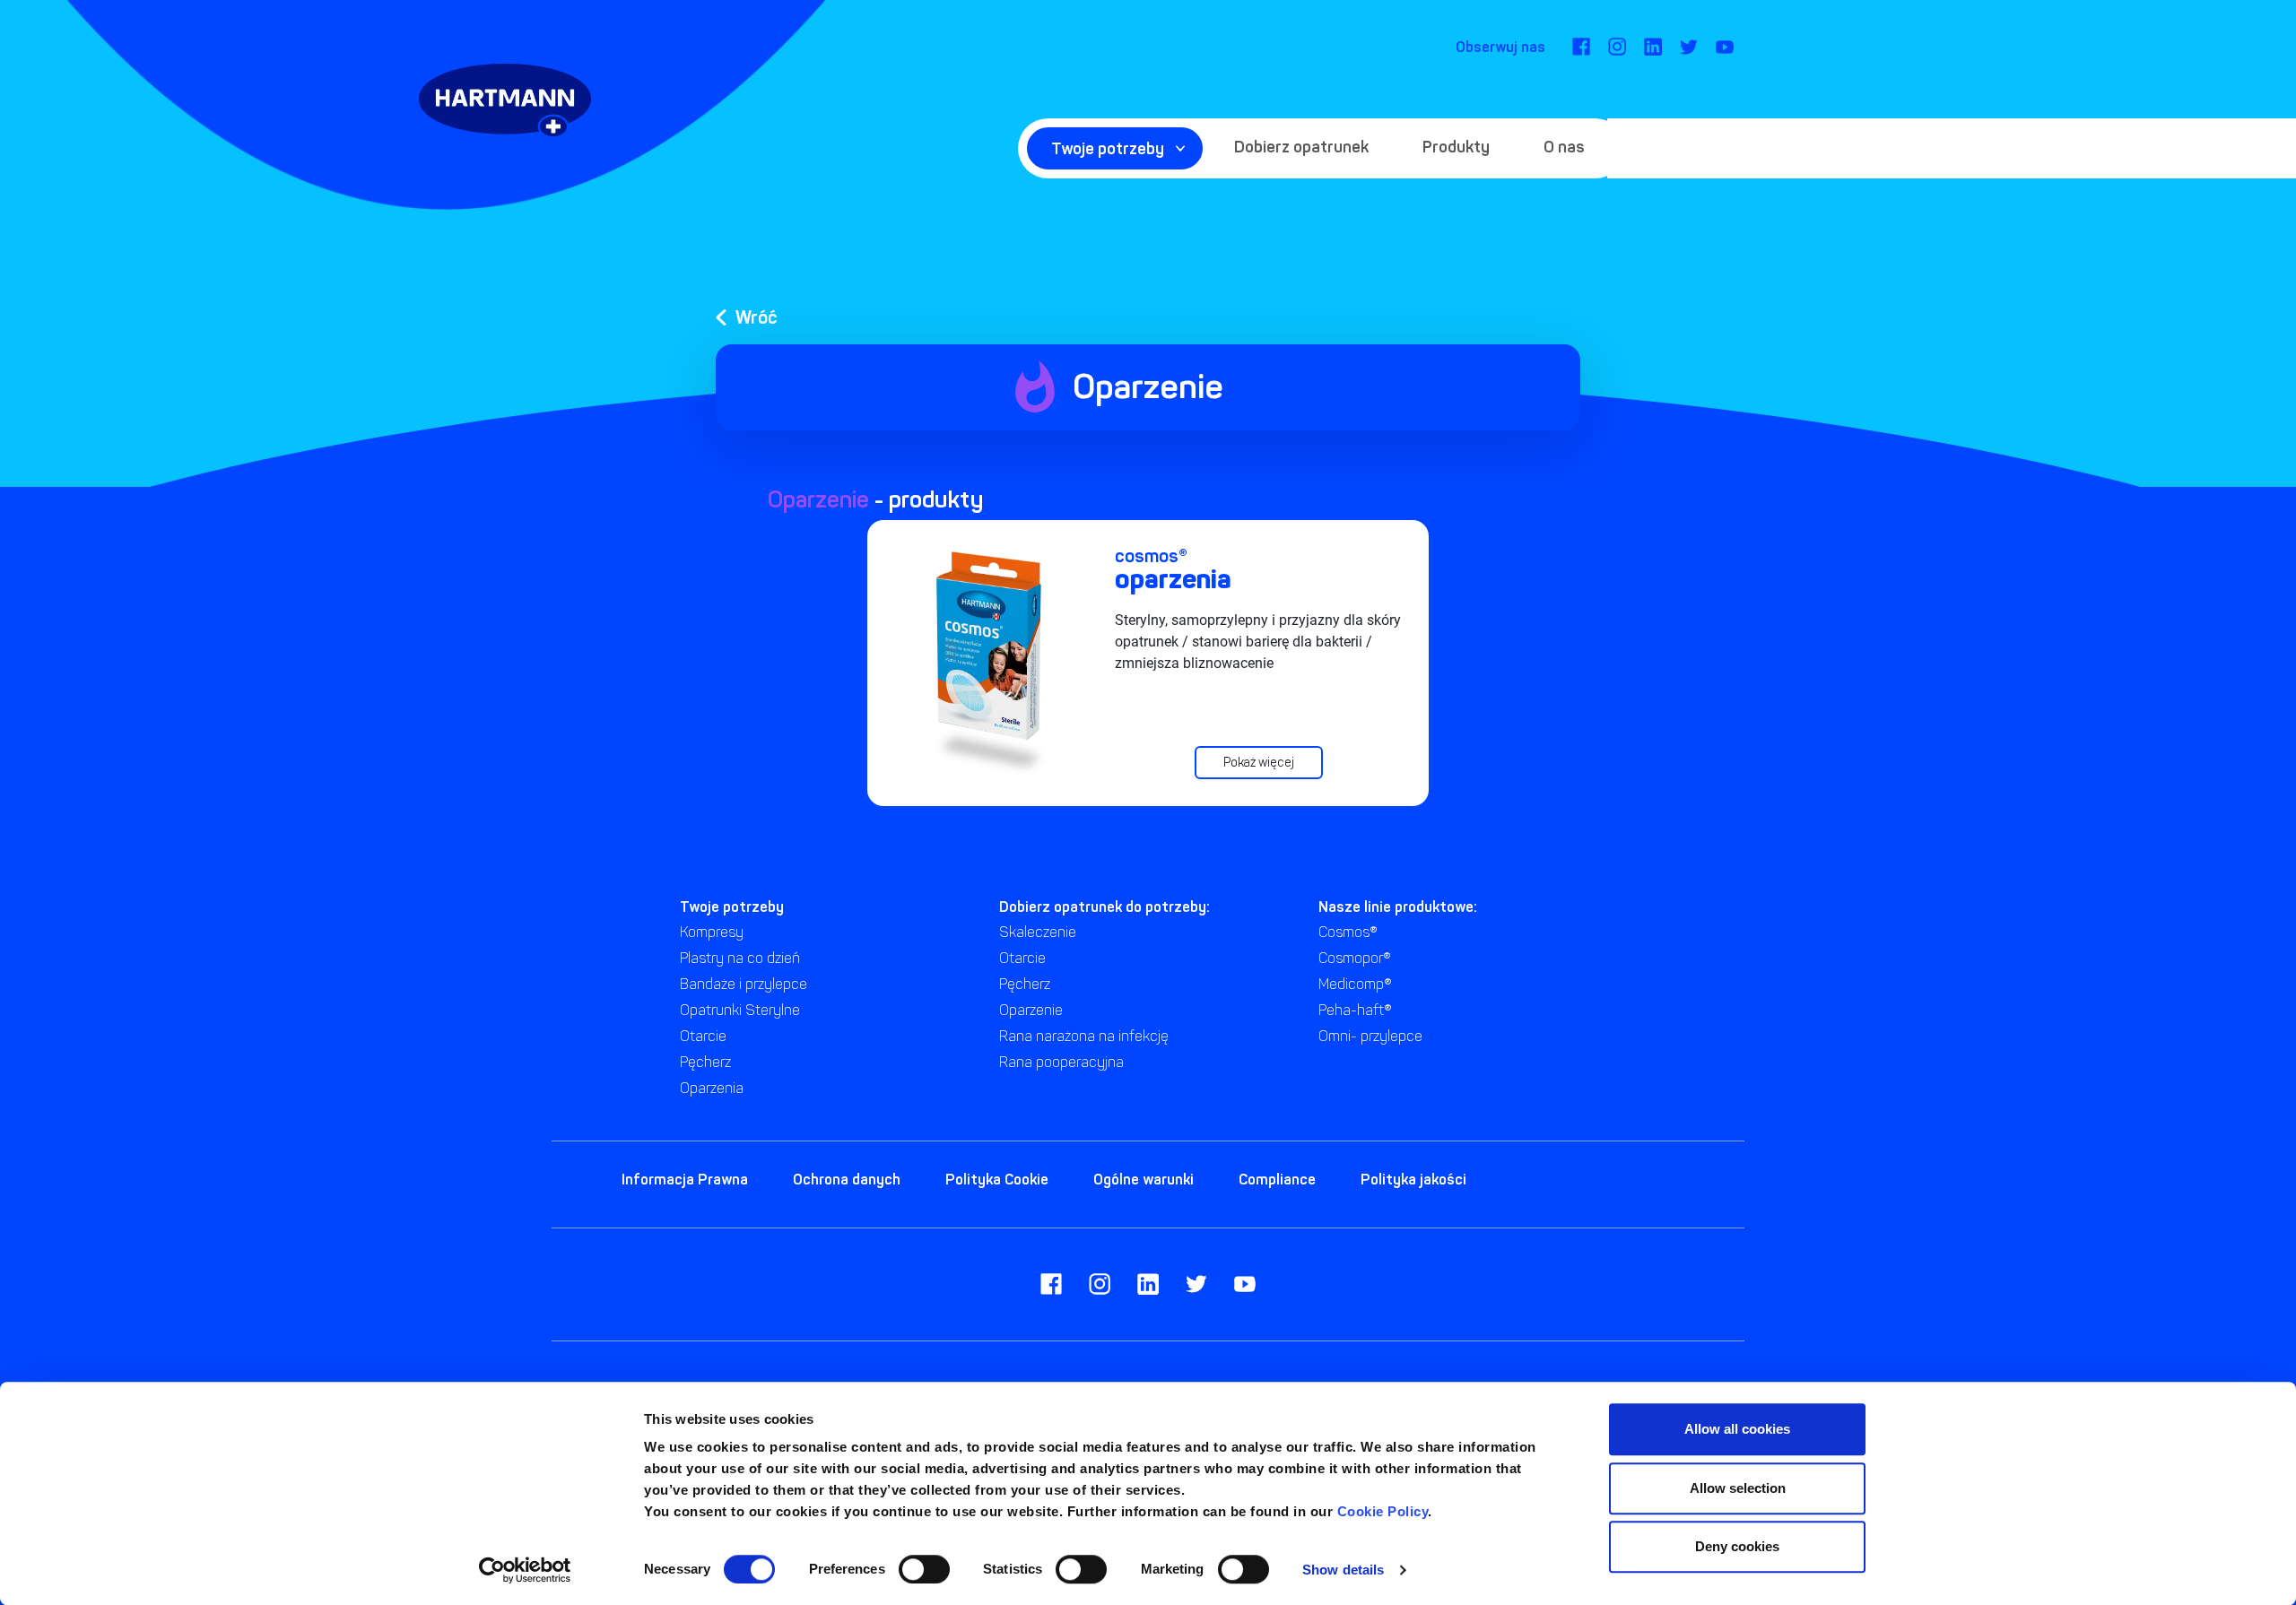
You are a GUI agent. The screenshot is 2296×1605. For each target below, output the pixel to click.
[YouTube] (1725, 47)
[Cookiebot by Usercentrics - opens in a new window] (525, 1570)
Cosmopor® (1355, 958)
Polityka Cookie (997, 1179)
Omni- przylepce (1370, 1036)
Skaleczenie (1038, 932)
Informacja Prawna (685, 1179)
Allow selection (1738, 1488)
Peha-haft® (1355, 1010)
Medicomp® (1355, 984)
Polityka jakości (1413, 1179)
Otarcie (703, 1036)
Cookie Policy (1383, 1511)
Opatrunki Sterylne (740, 1010)
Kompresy (712, 932)
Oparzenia (712, 1088)
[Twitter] (1689, 47)
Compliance (1277, 1179)
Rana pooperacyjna (1061, 1062)
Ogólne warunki (1144, 1179)
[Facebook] (1581, 47)
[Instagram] (1617, 47)
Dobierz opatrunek (1301, 147)
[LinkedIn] (1653, 47)
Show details (1343, 1570)
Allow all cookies (1737, 1429)
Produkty (1456, 147)
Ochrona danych (847, 1179)
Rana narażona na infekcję (1084, 1036)
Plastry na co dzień (740, 958)
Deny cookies (1737, 1546)
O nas (1564, 147)
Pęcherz (705, 1062)
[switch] (924, 1569)
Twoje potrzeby (1108, 148)
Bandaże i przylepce (744, 984)
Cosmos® (1348, 932)
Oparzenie (1031, 1010)
